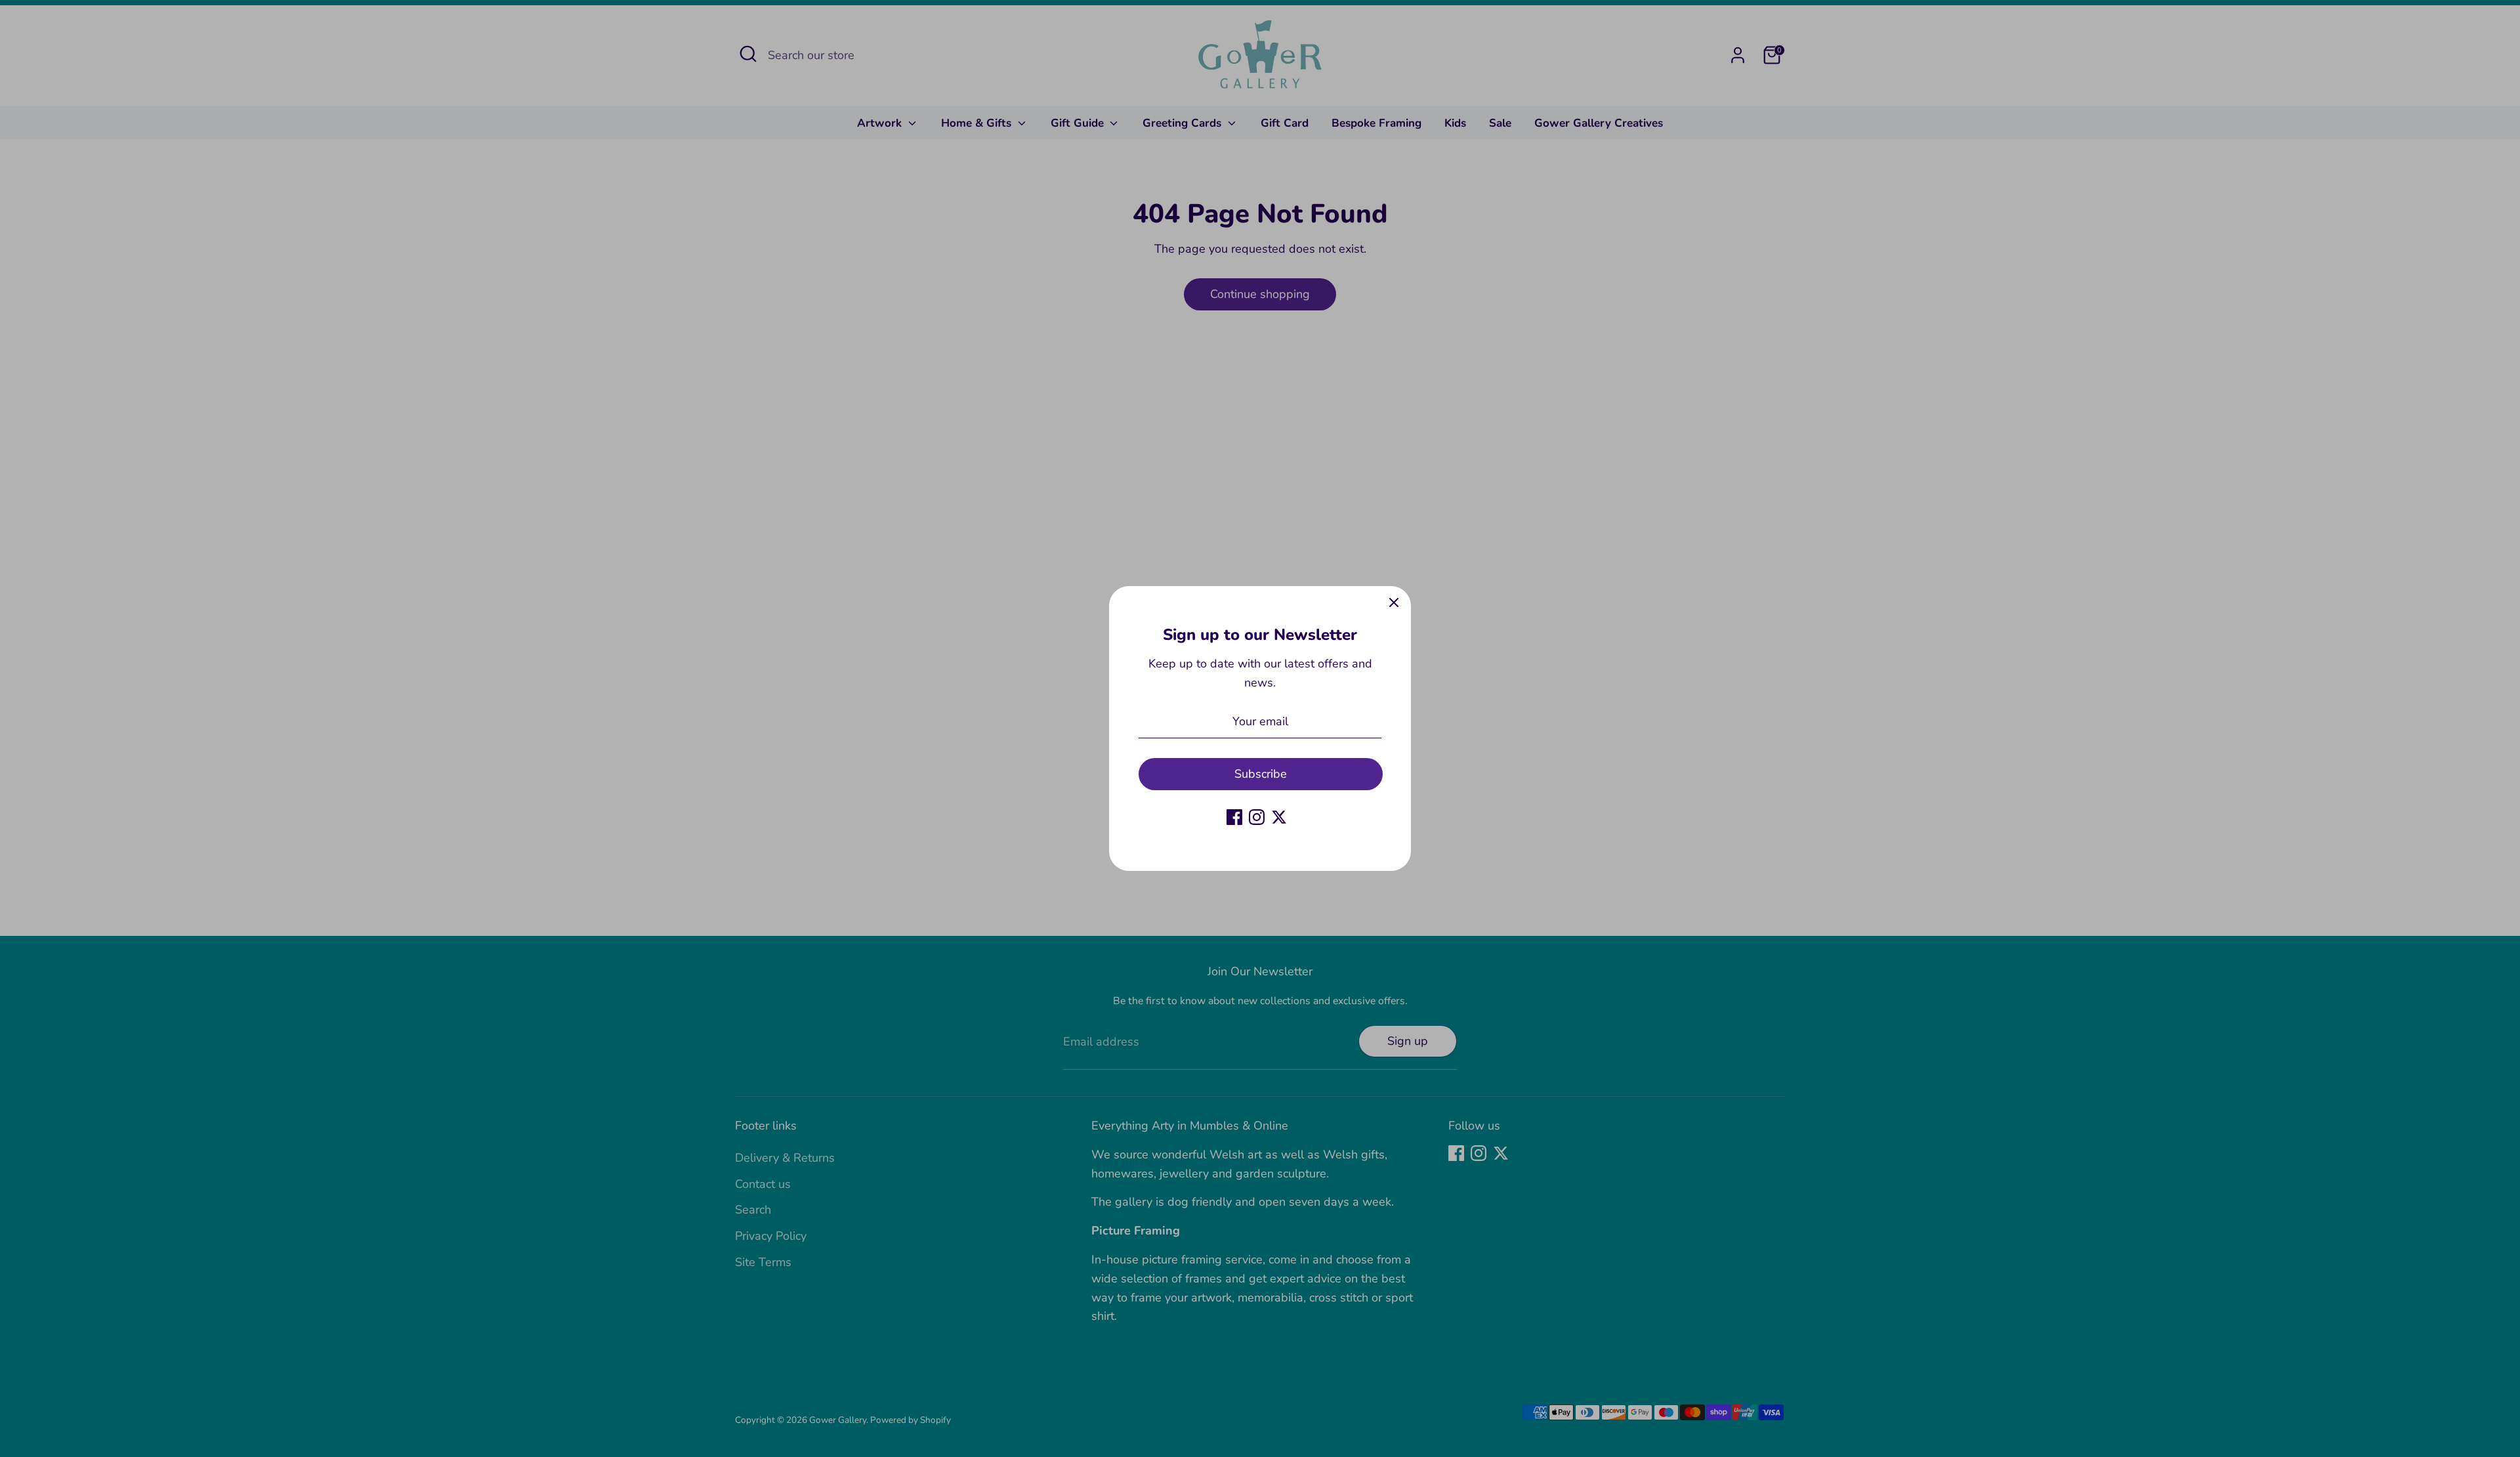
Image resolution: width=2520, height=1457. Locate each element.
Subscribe (1261, 774)
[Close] (1394, 603)
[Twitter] (1279, 817)
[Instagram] (1257, 817)
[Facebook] (1234, 817)
